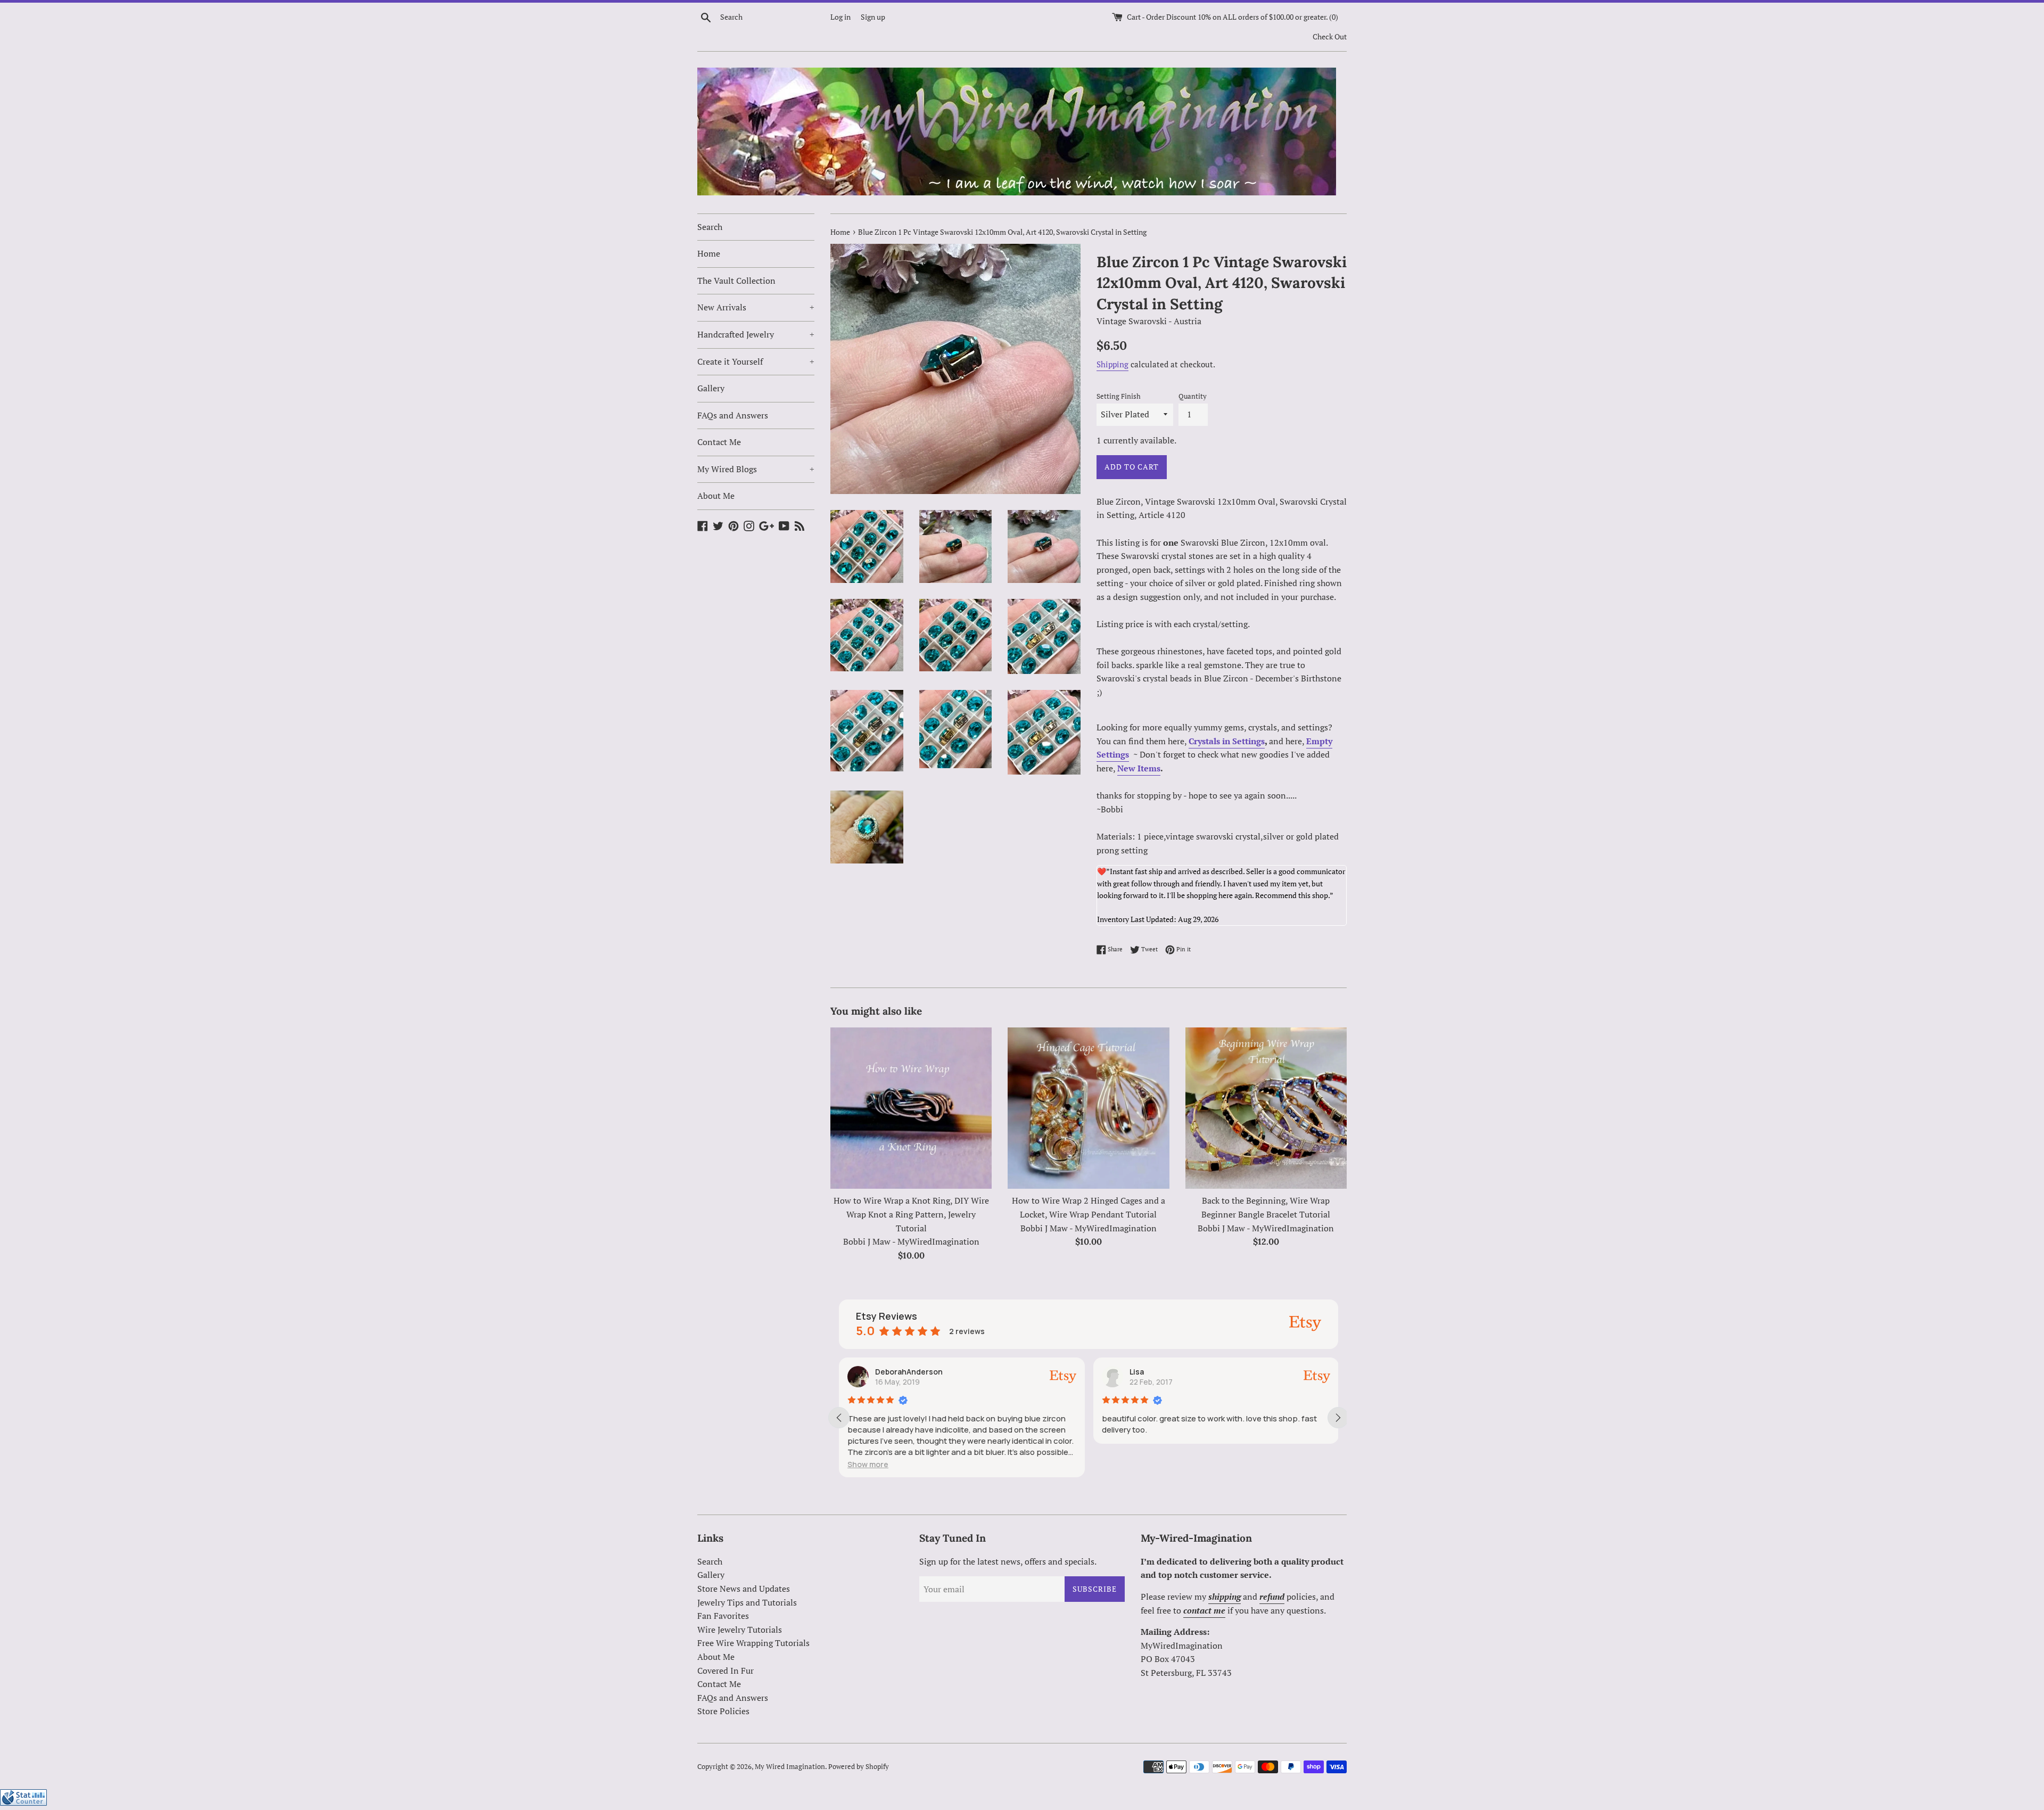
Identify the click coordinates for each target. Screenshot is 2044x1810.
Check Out (1330, 36)
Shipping (1112, 364)
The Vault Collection (736, 281)
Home (709, 253)
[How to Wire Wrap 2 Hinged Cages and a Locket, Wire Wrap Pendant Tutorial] (1088, 1108)
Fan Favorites (723, 1616)
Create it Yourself (756, 361)
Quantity (1193, 396)
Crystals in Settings (1227, 741)
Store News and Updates (744, 1589)
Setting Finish (1119, 396)
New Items (1139, 768)
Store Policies (723, 1711)
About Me (716, 496)
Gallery (711, 388)
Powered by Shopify (859, 1767)
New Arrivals (756, 307)
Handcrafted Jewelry (756, 334)
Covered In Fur (726, 1671)
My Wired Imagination (790, 1767)
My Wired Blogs (756, 469)
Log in (840, 17)
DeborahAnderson (909, 1372)
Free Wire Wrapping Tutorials (753, 1643)
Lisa (1137, 1372)
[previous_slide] (839, 1418)
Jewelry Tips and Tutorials (747, 1602)
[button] (868, 1464)
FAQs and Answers (733, 415)
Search (710, 227)
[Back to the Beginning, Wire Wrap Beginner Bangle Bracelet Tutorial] (1266, 1108)
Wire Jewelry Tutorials (740, 1630)
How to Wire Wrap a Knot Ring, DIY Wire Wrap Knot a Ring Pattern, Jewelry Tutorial (911, 1214)
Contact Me (719, 442)
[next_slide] (1338, 1418)
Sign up (873, 17)
